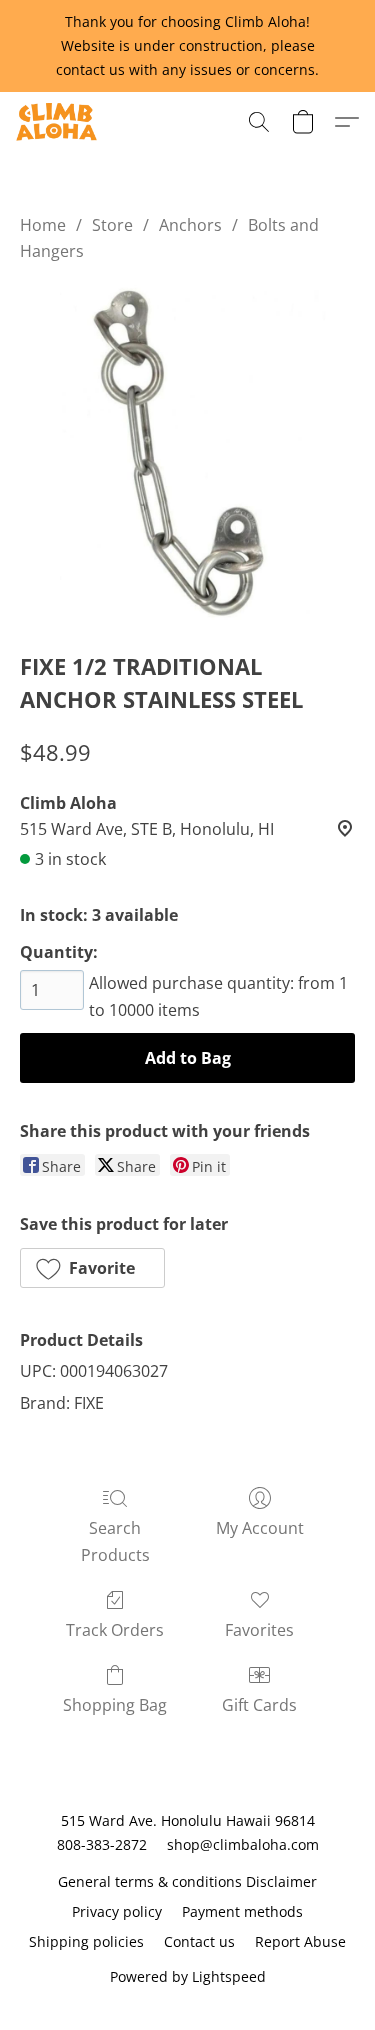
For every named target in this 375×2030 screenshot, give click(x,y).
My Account (260, 1528)
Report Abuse (300, 1941)
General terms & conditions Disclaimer (187, 1881)
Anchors (190, 225)
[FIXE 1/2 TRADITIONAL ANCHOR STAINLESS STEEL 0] (187, 452)
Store (112, 225)
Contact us (199, 1941)
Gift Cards (259, 1705)
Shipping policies (86, 1941)
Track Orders (115, 1630)
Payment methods (242, 1911)
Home (43, 225)
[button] (58, 122)
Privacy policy (117, 1911)
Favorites (259, 1630)
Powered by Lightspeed (188, 1976)
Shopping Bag (115, 1705)
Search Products (115, 1541)
